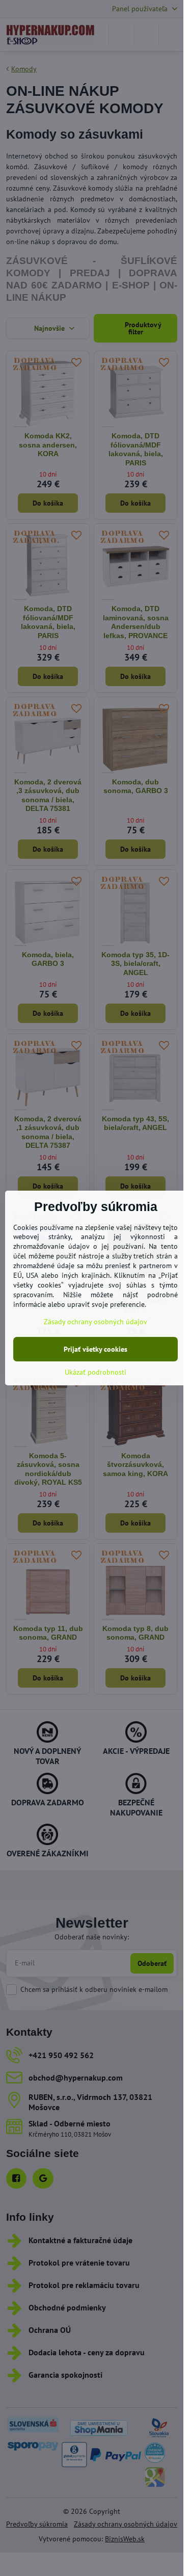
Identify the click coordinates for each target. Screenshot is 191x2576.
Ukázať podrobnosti (95, 1372)
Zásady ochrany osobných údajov (95, 1322)
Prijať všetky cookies (95, 1349)
